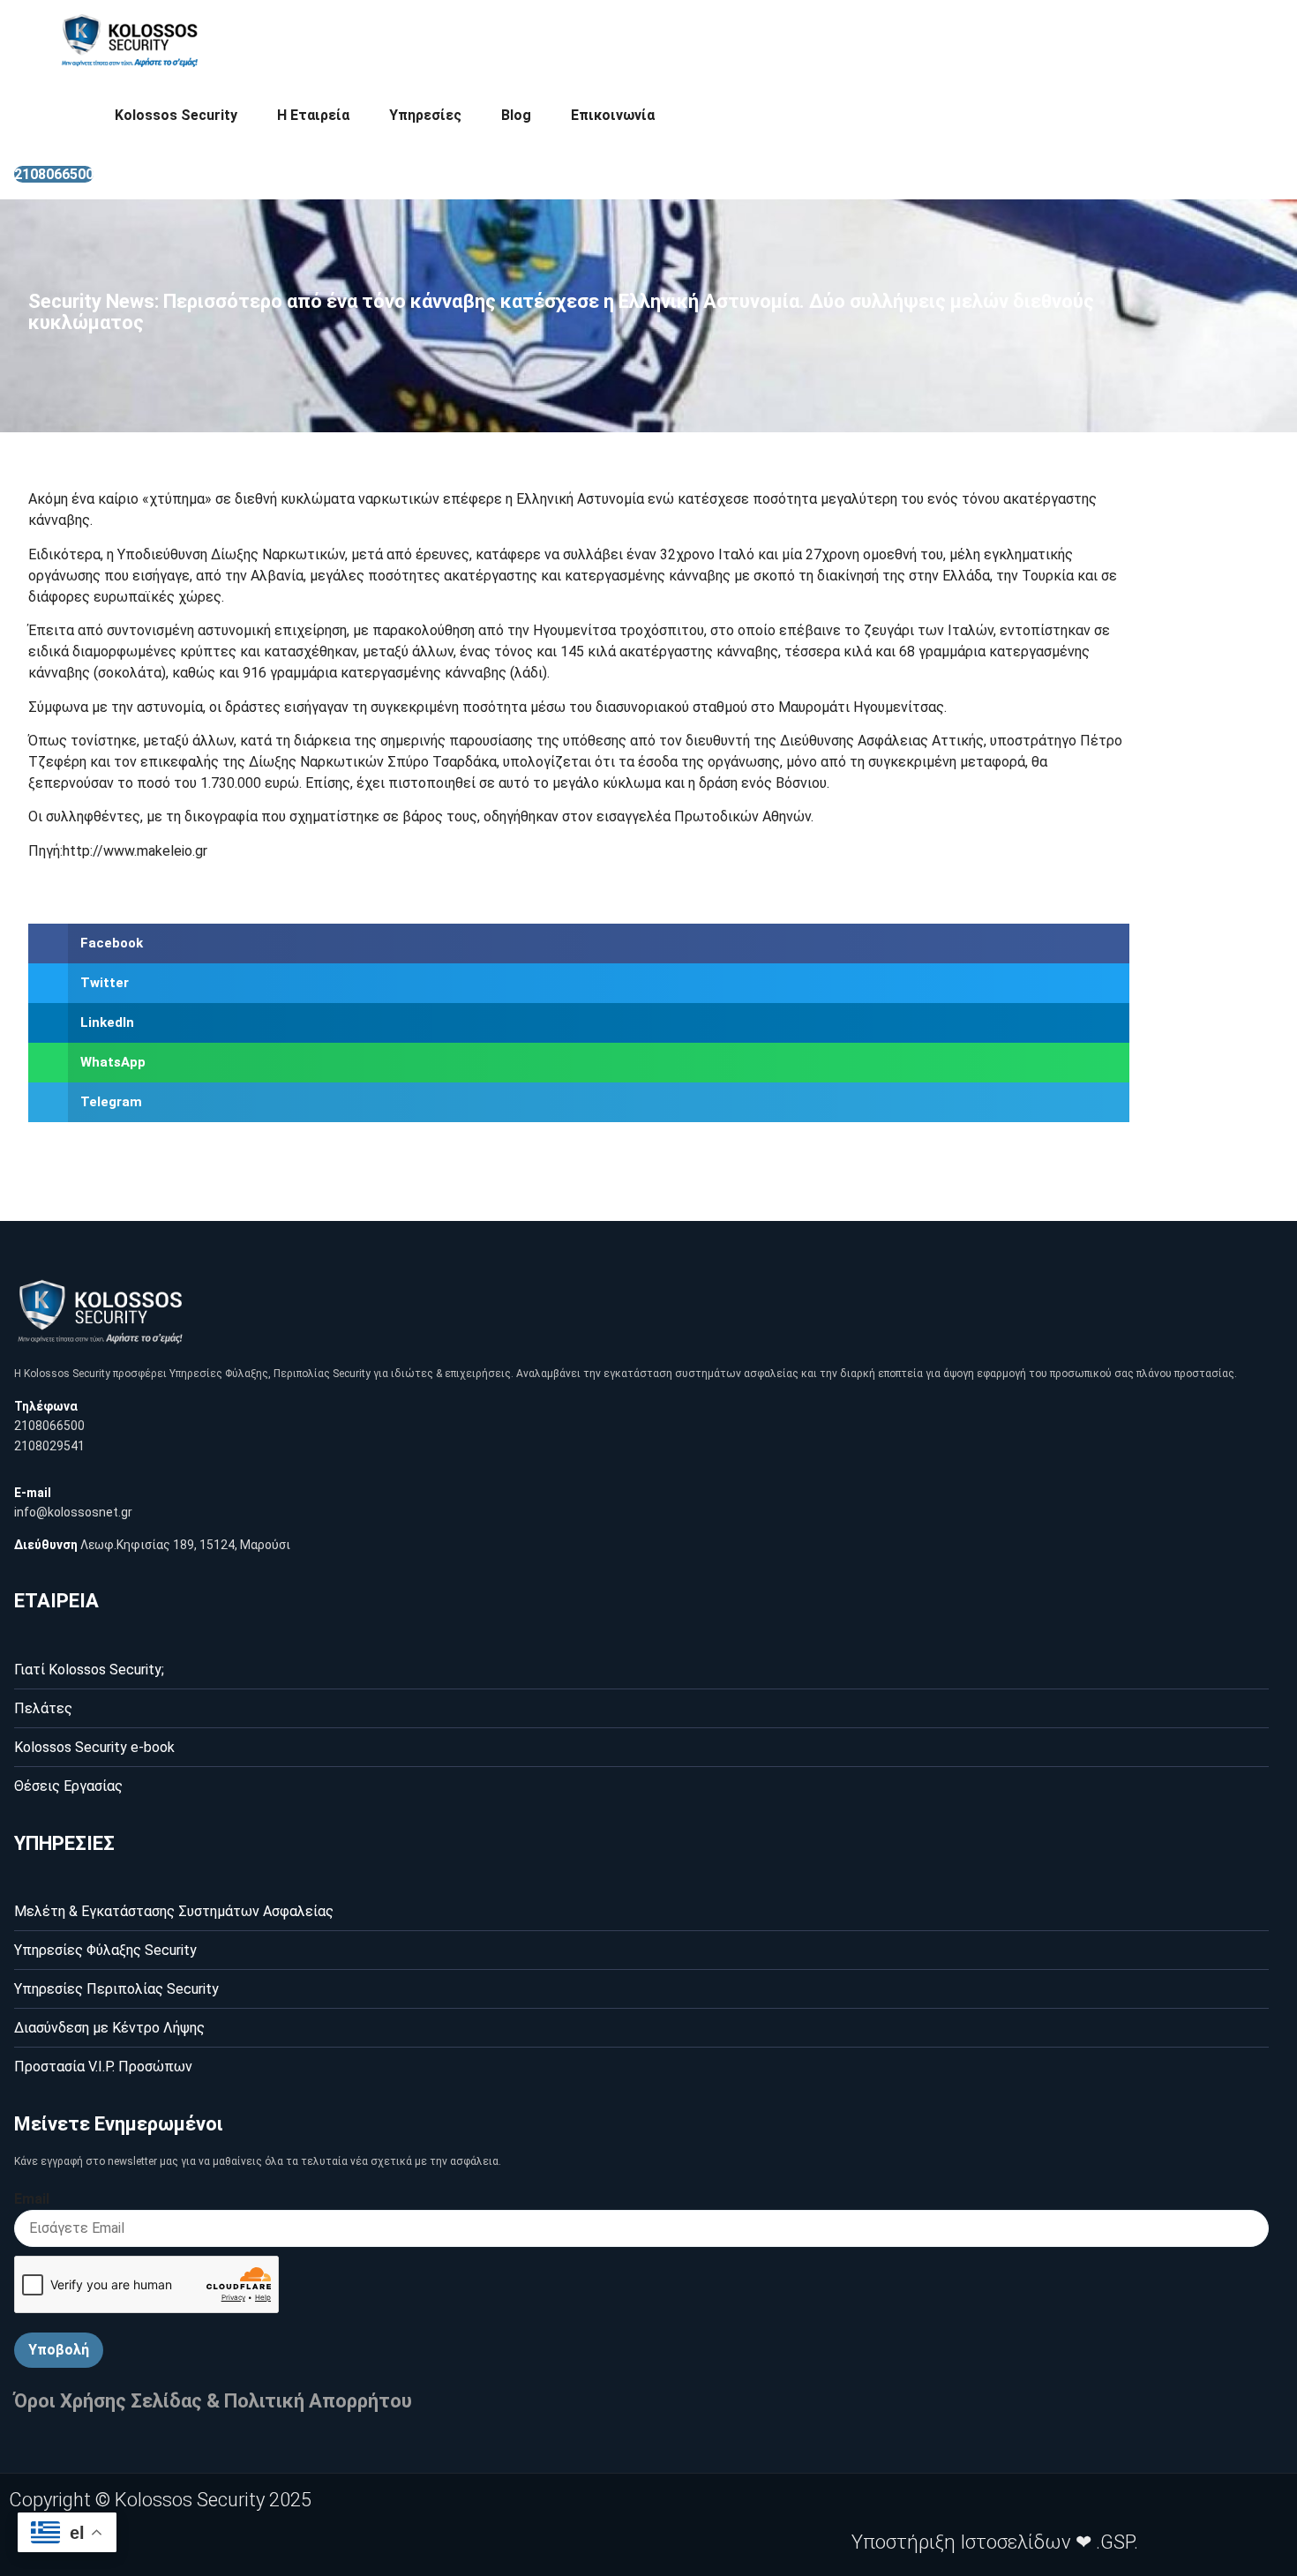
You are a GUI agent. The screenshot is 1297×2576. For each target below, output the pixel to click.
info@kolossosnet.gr (73, 1512)
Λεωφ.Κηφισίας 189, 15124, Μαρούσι (185, 1545)
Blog (516, 115)
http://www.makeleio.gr (135, 851)
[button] (579, 944)
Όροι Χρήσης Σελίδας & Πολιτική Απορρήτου (213, 2401)
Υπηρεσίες (425, 115)
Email (32, 2199)
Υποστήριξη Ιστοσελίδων (961, 2542)
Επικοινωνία (613, 115)
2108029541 (49, 1446)
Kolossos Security (176, 115)
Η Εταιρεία (313, 115)
